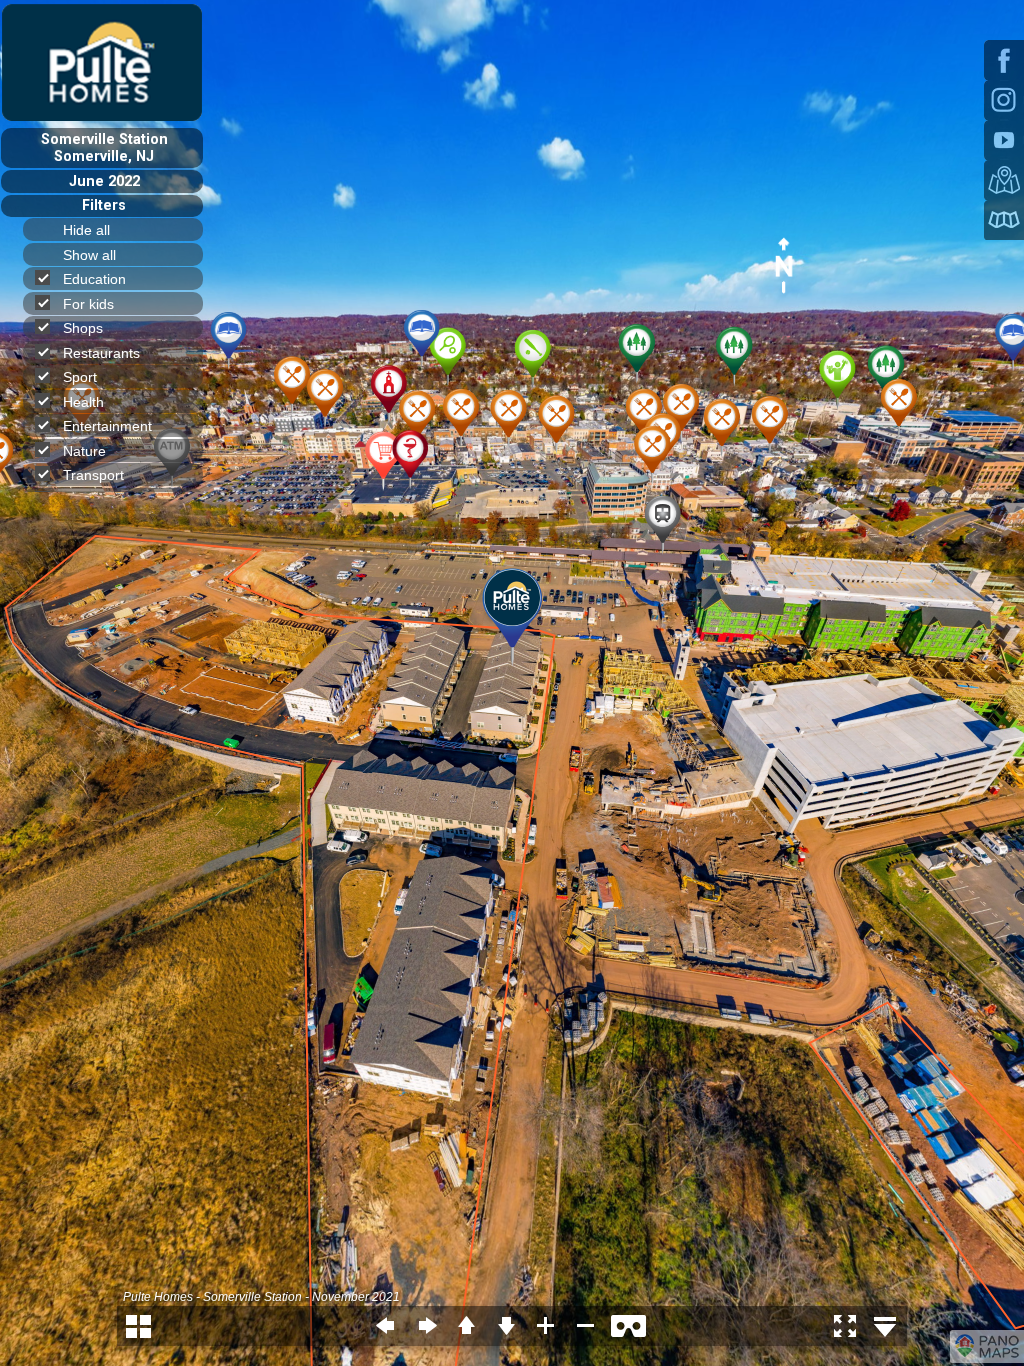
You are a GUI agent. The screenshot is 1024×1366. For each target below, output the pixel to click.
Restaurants (101, 353)
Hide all (86, 230)
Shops (83, 328)
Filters (104, 205)
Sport (80, 377)
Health (83, 402)
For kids (88, 304)
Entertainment (107, 426)
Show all (89, 255)
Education (94, 279)
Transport (93, 475)
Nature (84, 451)
